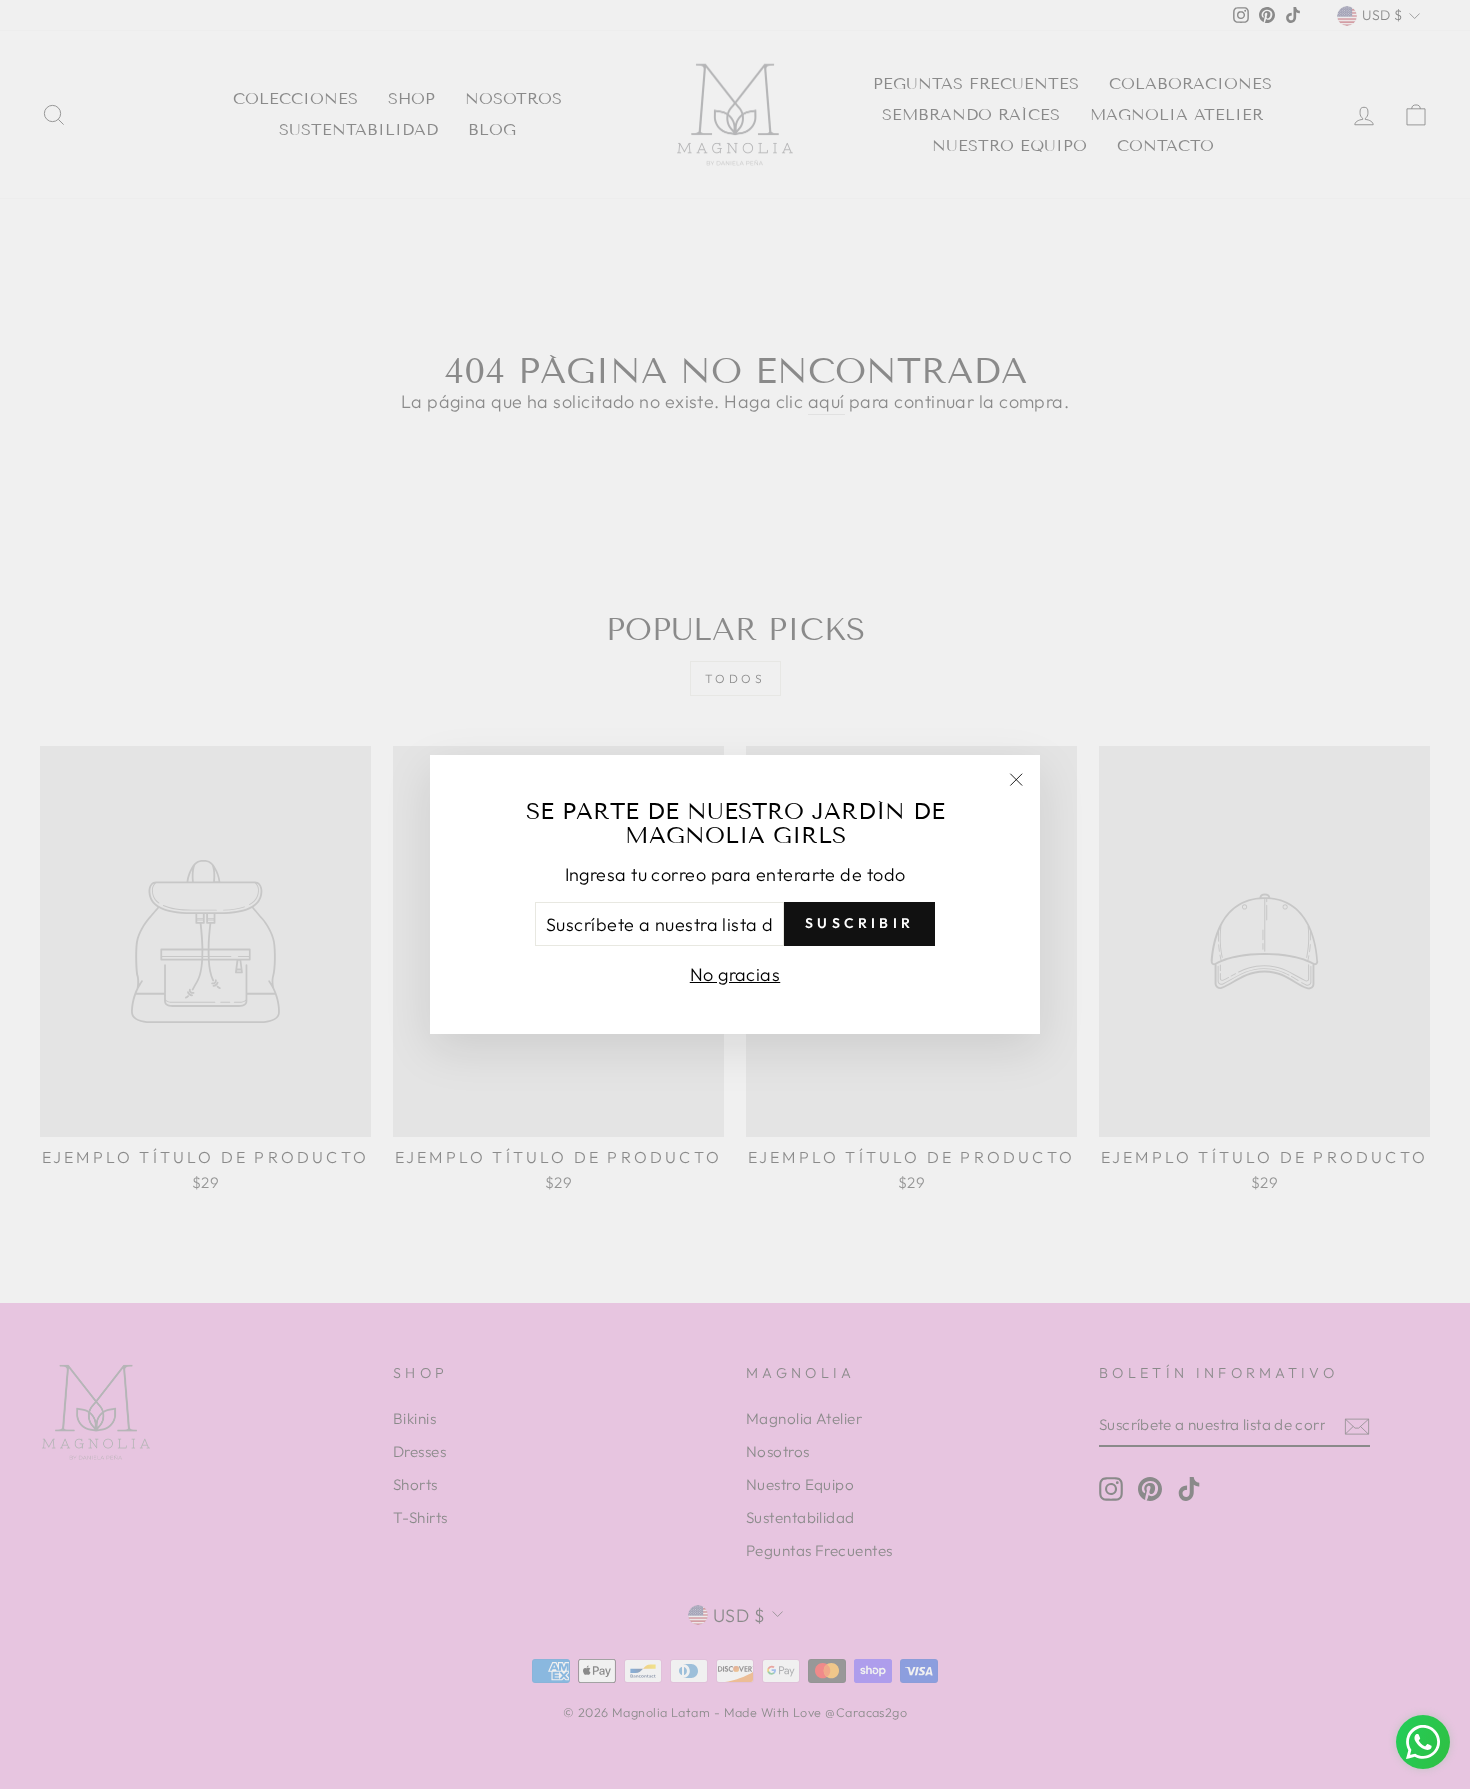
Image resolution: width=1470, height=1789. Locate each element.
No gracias (735, 974)
